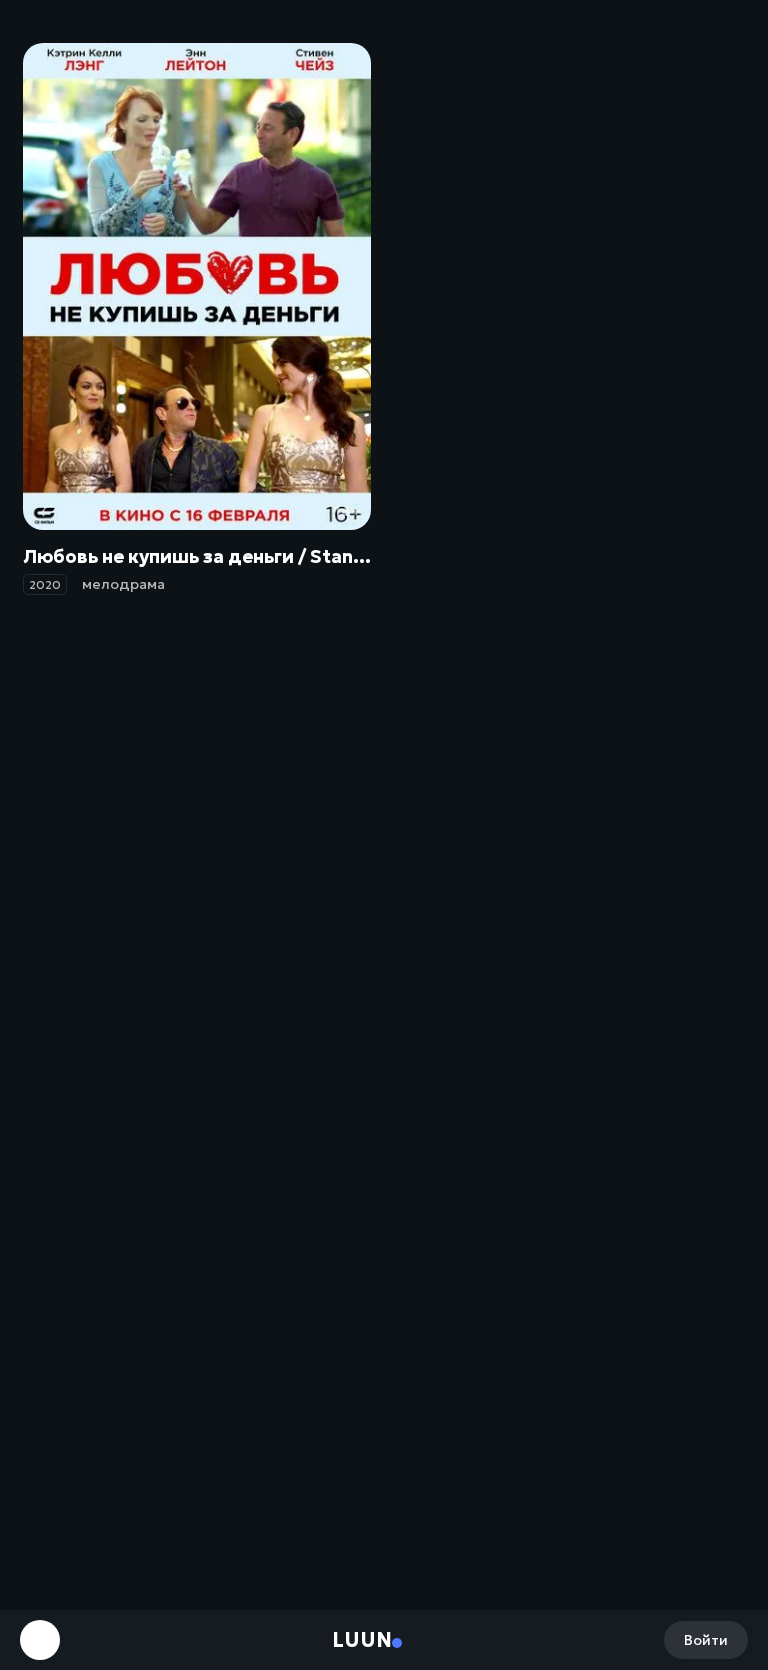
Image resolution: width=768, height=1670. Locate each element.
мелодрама (123, 584)
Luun (362, 1640)
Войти (706, 1640)
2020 (45, 584)
